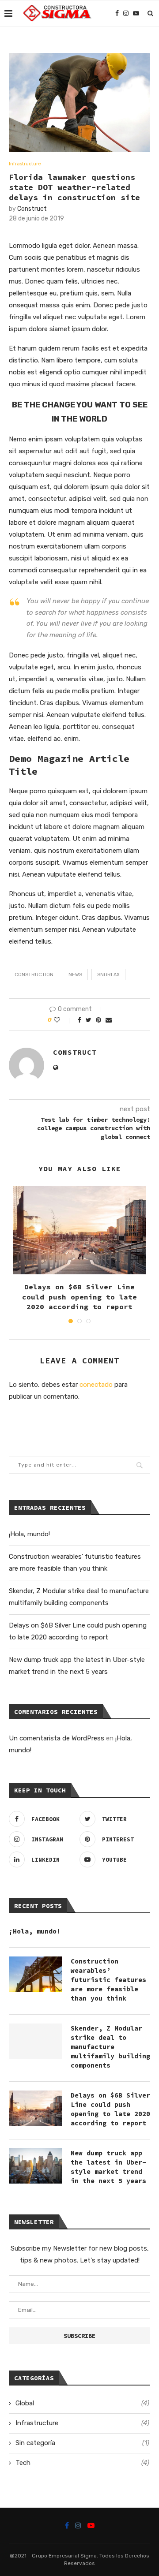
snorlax (108, 975)
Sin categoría (82, 2443)
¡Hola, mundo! (29, 1534)
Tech (82, 2463)
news (75, 975)
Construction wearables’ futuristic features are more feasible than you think (108, 1980)
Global (82, 2403)
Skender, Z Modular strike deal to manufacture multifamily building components (110, 2047)
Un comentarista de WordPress (57, 1738)
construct (32, 209)
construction (34, 975)
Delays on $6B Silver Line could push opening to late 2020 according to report (79, 1297)
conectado (96, 1385)
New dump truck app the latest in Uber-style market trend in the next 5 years (108, 2167)
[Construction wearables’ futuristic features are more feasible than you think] (35, 1974)
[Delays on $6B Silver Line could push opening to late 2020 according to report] (79, 1230)
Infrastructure (25, 164)
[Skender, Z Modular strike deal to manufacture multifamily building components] (35, 2041)
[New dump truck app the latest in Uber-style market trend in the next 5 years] (35, 2166)
